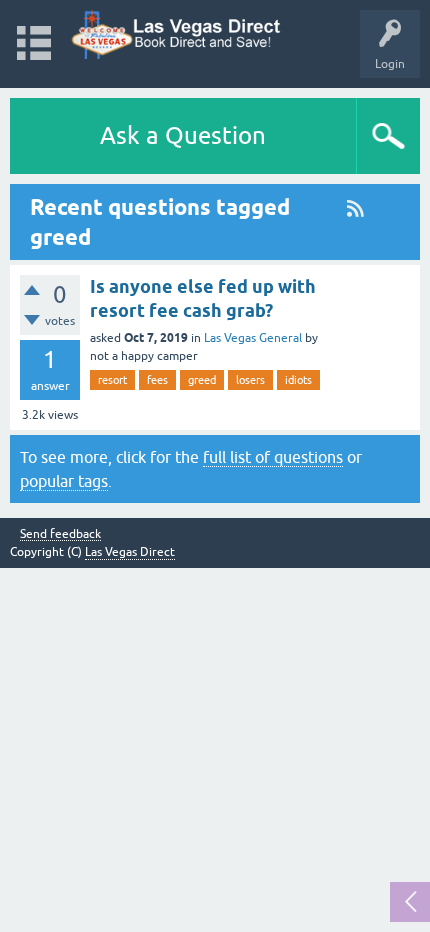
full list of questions (273, 457)
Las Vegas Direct (130, 552)
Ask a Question (183, 135)
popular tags (64, 481)
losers (250, 380)
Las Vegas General (253, 338)
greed (202, 380)
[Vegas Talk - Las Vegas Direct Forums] (176, 34)
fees (157, 380)
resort (112, 380)
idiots (298, 380)
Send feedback (60, 534)
